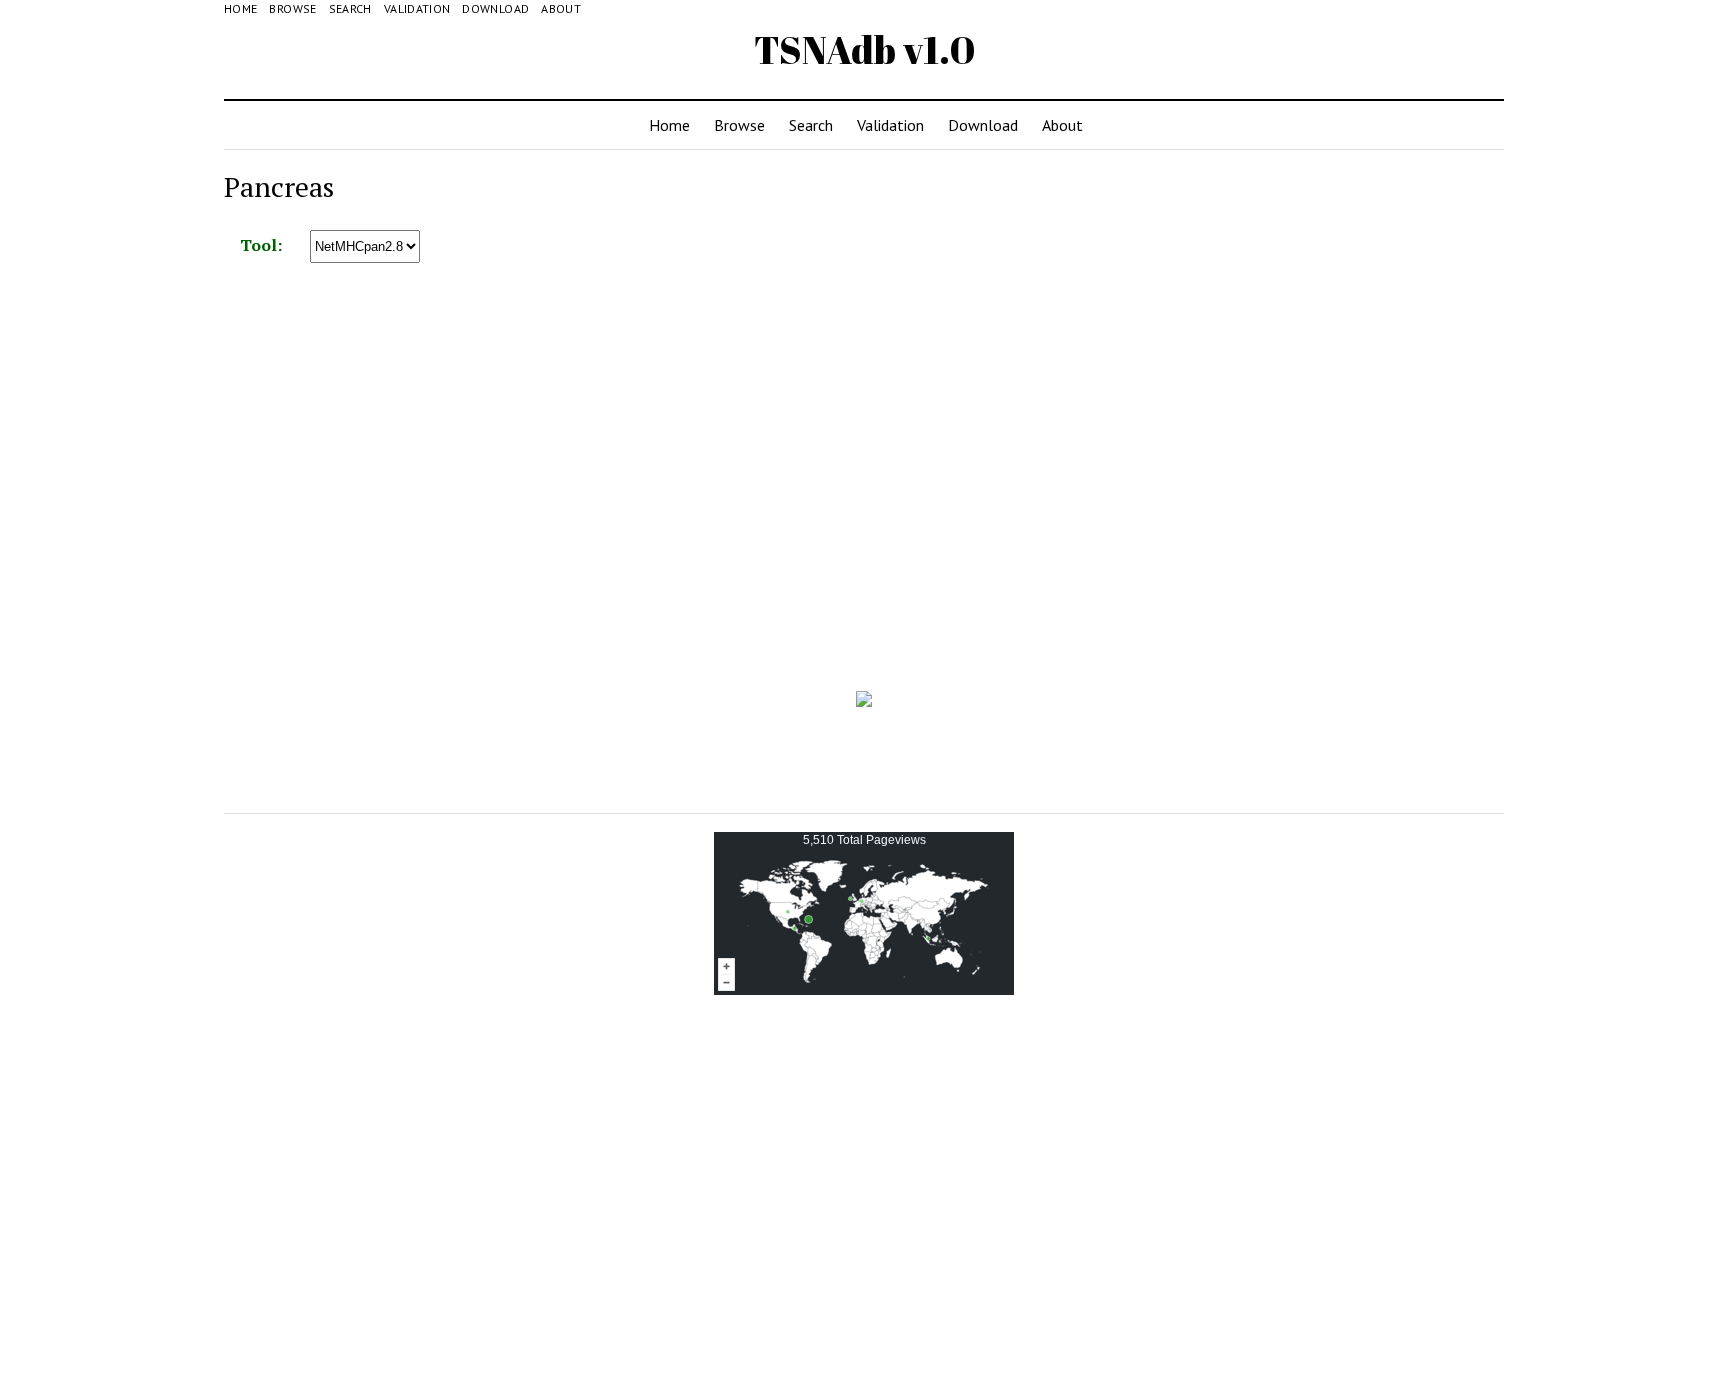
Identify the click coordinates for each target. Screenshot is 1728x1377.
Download (495, 8)
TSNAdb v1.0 (864, 49)
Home (240, 8)
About (561, 8)
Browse (292, 8)
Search (350, 8)
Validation (417, 8)
